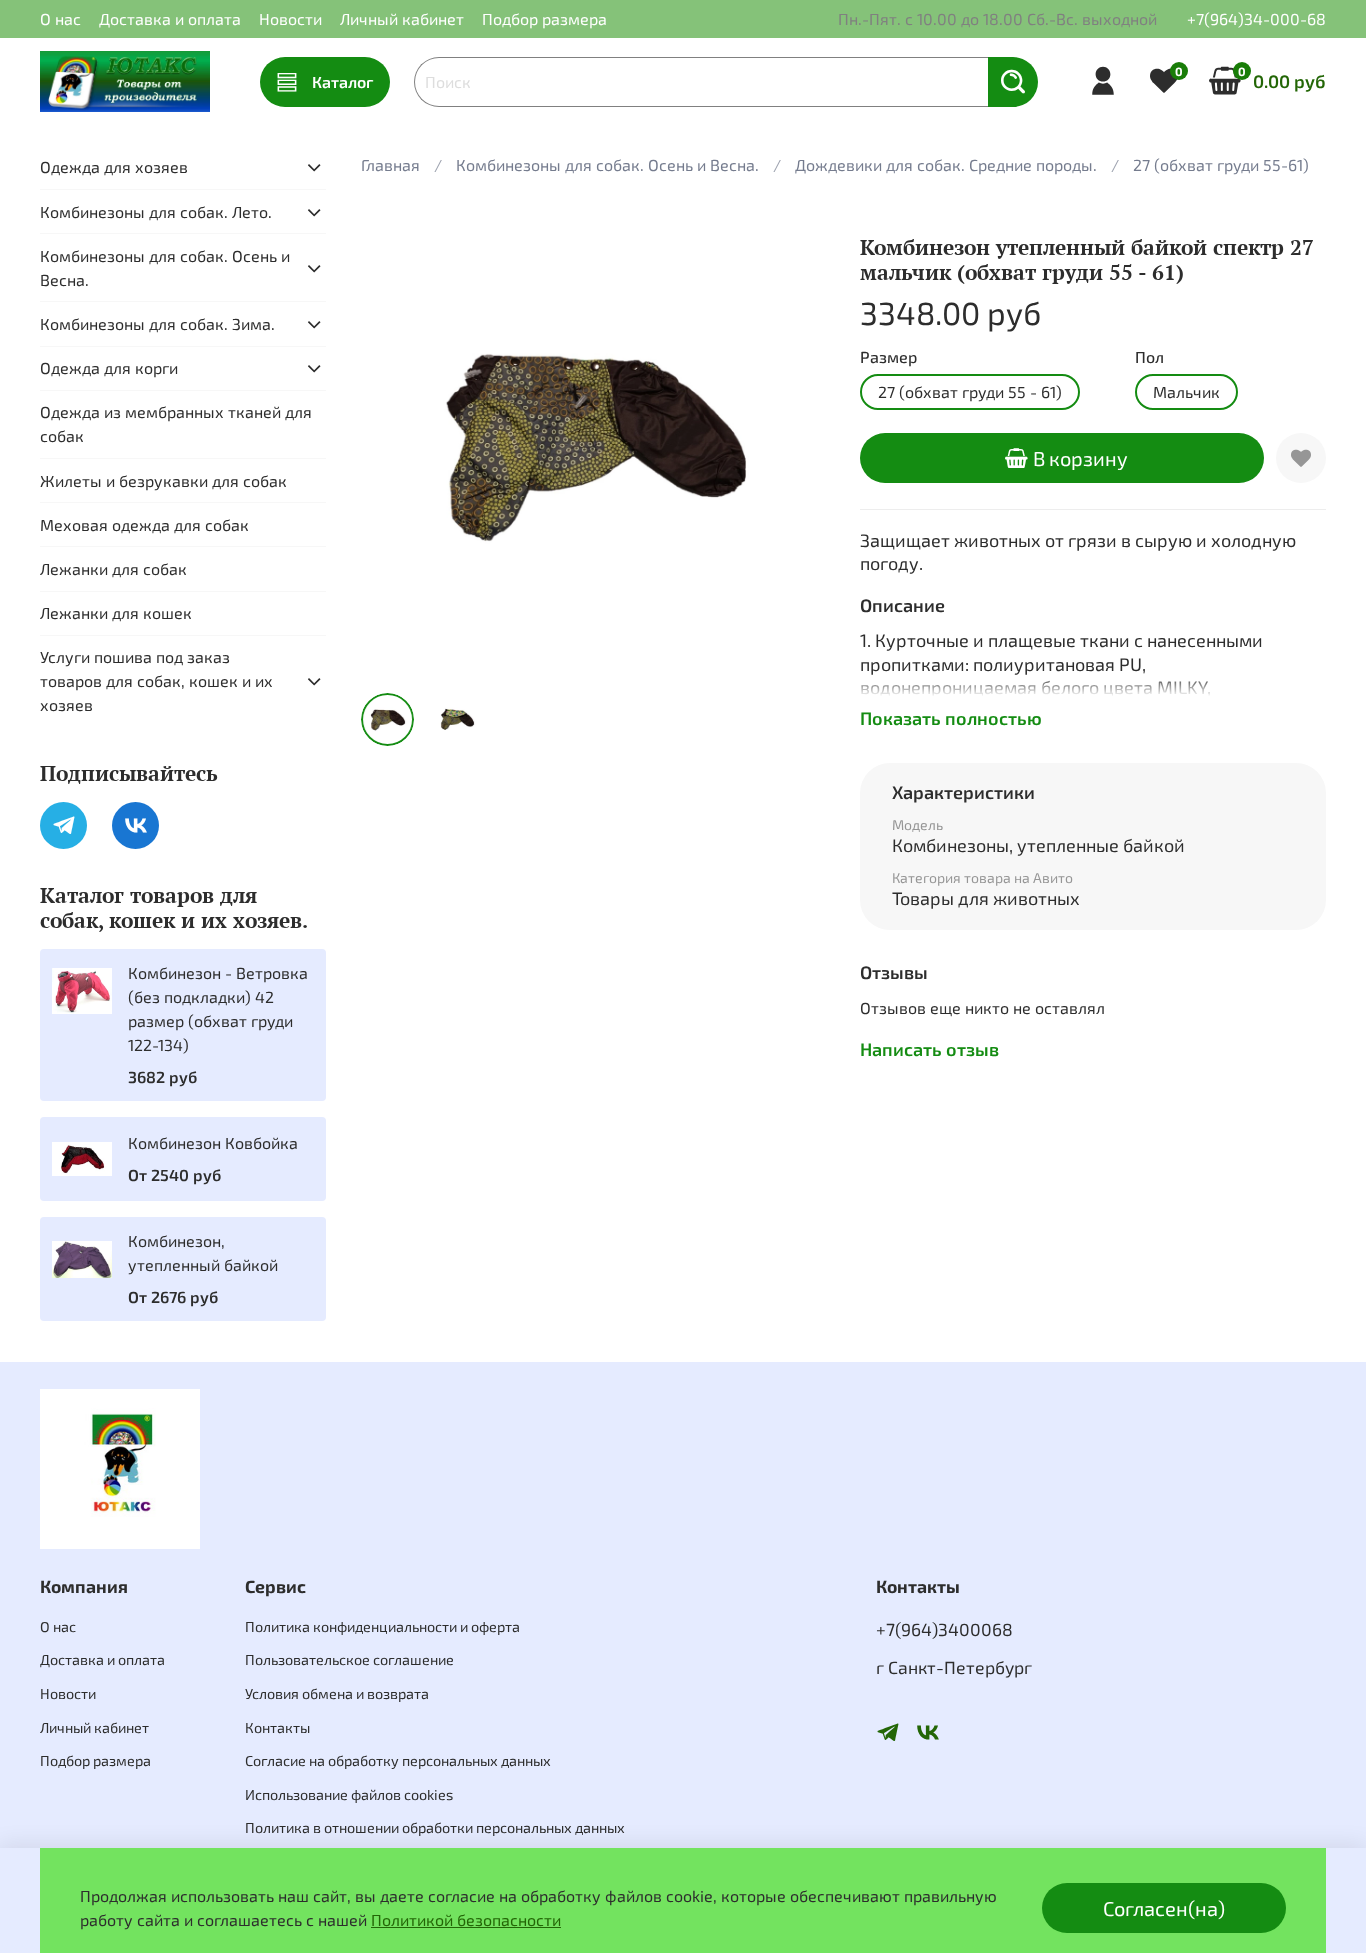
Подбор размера (544, 18)
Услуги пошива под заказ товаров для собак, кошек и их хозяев (156, 680)
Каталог (342, 81)
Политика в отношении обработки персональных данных (435, 1827)
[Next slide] (796, 444)
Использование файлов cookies (349, 1794)
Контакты (277, 1727)
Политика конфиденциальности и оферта (382, 1626)
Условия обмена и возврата (337, 1693)
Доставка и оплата (170, 18)
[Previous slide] (393, 444)
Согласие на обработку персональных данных (398, 1760)
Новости (290, 18)
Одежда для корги (109, 367)
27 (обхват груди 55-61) (1221, 164)
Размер (888, 356)
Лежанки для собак (113, 568)
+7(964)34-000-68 (1256, 18)
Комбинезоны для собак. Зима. (157, 323)
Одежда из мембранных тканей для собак (176, 423)
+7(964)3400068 (944, 1629)
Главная (390, 164)
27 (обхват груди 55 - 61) (970, 391)
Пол (1149, 356)
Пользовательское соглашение (349, 1659)
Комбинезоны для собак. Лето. (156, 211)
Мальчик (1186, 391)
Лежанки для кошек (116, 612)
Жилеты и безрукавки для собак (163, 480)
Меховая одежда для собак (144, 524)
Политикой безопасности (466, 1919)
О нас (60, 18)
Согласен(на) (1164, 1908)
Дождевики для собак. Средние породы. (946, 164)
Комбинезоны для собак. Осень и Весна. (607, 164)
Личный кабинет (402, 18)
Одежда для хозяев (114, 166)
